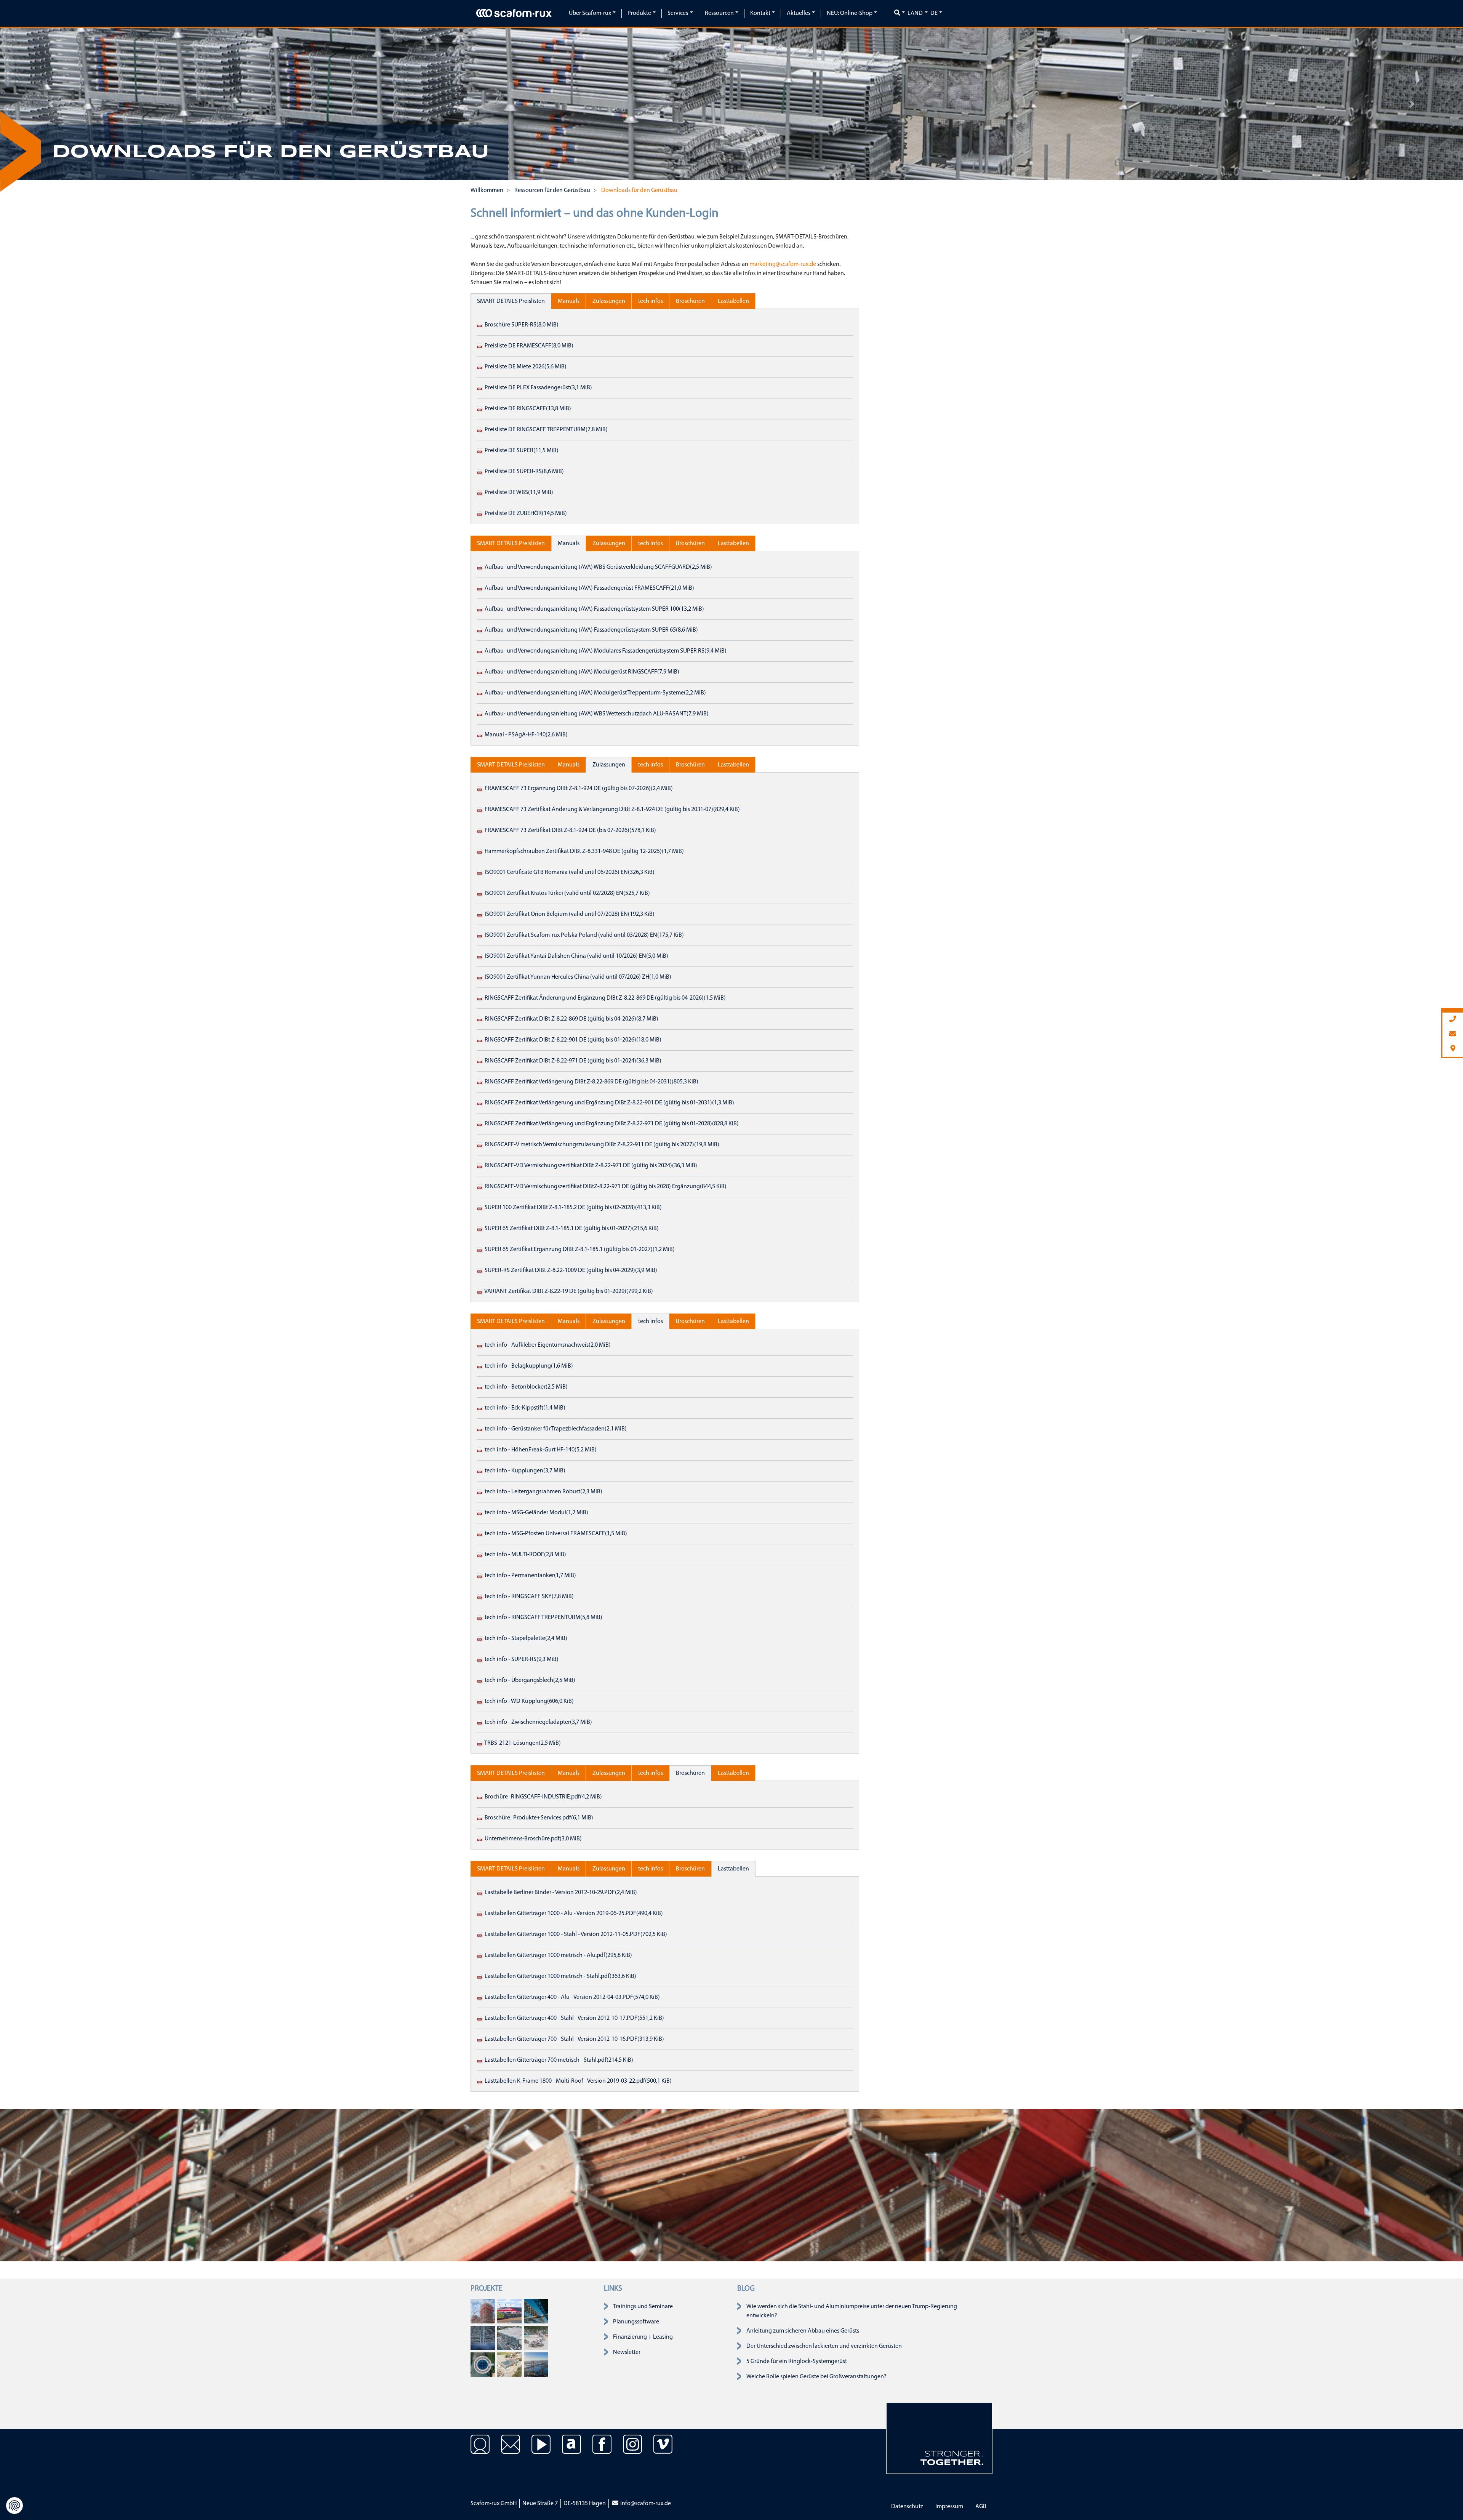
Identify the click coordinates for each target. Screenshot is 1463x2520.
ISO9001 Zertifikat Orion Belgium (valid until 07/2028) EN (569, 914)
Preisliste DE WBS (518, 493)
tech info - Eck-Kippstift (524, 1408)
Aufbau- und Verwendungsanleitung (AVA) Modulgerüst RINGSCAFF (581, 672)
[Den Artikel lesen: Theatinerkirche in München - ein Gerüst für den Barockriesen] (483, 2311)
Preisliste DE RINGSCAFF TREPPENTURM (546, 430)
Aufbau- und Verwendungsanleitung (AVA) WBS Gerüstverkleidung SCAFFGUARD (598, 567)
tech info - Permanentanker (530, 1576)
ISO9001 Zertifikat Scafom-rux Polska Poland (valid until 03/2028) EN (584, 935)
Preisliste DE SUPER (521, 451)
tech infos (651, 301)
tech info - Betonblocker (526, 1387)
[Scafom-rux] (514, 13)
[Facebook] (602, 2450)
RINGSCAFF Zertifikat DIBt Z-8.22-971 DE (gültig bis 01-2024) (572, 1061)
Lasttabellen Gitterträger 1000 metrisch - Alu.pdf (558, 1955)
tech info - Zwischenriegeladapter (538, 1722)
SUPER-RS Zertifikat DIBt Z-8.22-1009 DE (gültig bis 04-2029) (570, 1270)
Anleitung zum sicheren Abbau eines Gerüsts (803, 2331)
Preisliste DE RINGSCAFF (527, 409)
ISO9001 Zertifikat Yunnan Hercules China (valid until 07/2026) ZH (577, 977)
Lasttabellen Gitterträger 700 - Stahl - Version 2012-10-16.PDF (574, 2039)
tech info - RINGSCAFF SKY (529, 1597)
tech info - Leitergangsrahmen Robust (543, 1492)
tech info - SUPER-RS (521, 1659)
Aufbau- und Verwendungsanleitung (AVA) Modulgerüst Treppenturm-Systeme (595, 693)
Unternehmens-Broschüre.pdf (533, 1839)
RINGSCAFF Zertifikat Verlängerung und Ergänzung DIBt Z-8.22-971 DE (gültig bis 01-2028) (611, 1124)
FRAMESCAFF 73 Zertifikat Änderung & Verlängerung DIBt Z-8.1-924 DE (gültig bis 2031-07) (612, 810)
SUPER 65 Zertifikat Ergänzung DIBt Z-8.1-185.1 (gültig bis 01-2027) (579, 1250)
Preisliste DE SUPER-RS (524, 472)
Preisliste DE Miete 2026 (525, 367)
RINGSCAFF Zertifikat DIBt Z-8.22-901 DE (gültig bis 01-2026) (572, 1040)
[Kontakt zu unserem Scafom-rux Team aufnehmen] (511, 2450)
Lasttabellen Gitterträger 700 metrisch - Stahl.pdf (558, 2060)
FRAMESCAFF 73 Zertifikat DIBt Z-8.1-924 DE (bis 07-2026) (570, 830)
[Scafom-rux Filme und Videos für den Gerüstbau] (541, 2450)
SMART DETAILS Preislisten (511, 301)
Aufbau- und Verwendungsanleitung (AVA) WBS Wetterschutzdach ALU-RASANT (596, 714)
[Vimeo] (663, 2450)
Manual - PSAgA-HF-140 (526, 735)
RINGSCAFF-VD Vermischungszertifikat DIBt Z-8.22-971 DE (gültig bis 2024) (590, 1166)
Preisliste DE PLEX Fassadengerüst (538, 388)
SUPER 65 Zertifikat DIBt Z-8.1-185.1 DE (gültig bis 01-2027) (571, 1229)
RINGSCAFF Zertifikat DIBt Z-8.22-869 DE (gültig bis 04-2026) (571, 1019)
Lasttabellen (733, 301)
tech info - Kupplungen (524, 1471)
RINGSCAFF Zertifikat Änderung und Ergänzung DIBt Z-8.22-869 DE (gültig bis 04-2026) (605, 998)
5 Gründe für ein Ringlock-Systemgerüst (797, 2362)
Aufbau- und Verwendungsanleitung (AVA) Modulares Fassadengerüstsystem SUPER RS (605, 651)
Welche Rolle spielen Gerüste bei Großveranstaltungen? (816, 2377)
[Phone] (1453, 1020)
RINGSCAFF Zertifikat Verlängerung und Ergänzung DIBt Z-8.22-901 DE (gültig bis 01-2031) (609, 1103)
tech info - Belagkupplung (528, 1366)
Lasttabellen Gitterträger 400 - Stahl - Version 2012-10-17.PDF (574, 2018)
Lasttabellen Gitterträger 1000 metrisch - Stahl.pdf (560, 1976)
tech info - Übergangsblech (529, 1680)
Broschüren (690, 301)
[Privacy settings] (14, 2506)
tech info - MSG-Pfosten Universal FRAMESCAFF (555, 1534)
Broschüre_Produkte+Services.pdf (538, 1818)
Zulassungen (609, 301)
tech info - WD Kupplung (529, 1701)
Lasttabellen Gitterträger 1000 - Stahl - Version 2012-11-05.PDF (575, 1934)
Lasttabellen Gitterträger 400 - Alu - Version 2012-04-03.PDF (572, 1997)
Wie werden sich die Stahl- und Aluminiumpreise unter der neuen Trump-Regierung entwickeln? (852, 2311)
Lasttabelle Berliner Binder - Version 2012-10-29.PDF (560, 1893)
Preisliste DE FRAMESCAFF (528, 346)
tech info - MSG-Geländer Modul (536, 1513)
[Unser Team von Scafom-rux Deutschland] (480, 2450)
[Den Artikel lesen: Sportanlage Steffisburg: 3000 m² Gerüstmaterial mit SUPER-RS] (509, 2365)
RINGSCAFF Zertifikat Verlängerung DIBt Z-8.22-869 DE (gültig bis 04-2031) (591, 1082)
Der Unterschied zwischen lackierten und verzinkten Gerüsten (824, 2346)
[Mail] (1453, 1034)
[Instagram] (632, 2450)
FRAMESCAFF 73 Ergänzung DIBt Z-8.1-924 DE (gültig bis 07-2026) (578, 789)
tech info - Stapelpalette (525, 1638)
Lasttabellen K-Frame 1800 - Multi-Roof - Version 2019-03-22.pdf (578, 2081)
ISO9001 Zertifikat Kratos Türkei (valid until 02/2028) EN (567, 893)
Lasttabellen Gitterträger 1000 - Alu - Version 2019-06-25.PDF (573, 1914)
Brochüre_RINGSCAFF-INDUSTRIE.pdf (543, 1797)
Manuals (569, 301)
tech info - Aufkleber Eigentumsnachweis (547, 1345)
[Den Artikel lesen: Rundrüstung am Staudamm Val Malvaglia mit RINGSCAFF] (483, 2365)
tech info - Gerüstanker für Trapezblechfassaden (555, 1429)
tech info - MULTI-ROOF (525, 1555)
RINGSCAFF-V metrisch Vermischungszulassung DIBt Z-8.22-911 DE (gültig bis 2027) (601, 1145)
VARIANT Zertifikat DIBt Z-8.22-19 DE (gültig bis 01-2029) (568, 1291)
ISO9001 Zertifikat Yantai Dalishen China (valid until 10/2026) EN (576, 956)
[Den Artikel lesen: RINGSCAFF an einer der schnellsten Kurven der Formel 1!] (509, 2311)
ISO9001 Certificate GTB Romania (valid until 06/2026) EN (569, 872)
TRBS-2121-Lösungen (522, 1743)
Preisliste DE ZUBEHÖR (525, 514)
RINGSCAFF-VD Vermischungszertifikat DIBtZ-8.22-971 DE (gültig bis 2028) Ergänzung (605, 1187)
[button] (51, 104)
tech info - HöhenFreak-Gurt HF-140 (540, 1450)
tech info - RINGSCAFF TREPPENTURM (543, 1618)
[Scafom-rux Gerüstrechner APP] (571, 2450)
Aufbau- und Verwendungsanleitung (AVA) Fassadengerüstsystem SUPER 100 (594, 609)
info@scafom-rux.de (645, 2504)
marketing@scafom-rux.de (783, 264)
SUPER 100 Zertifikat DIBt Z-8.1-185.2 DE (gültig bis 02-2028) (573, 1208)
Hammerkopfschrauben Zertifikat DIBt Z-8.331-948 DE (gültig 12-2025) (584, 851)
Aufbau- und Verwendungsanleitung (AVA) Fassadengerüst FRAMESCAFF (589, 588)
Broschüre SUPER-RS (521, 325)
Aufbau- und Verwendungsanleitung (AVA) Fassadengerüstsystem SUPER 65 (591, 630)
